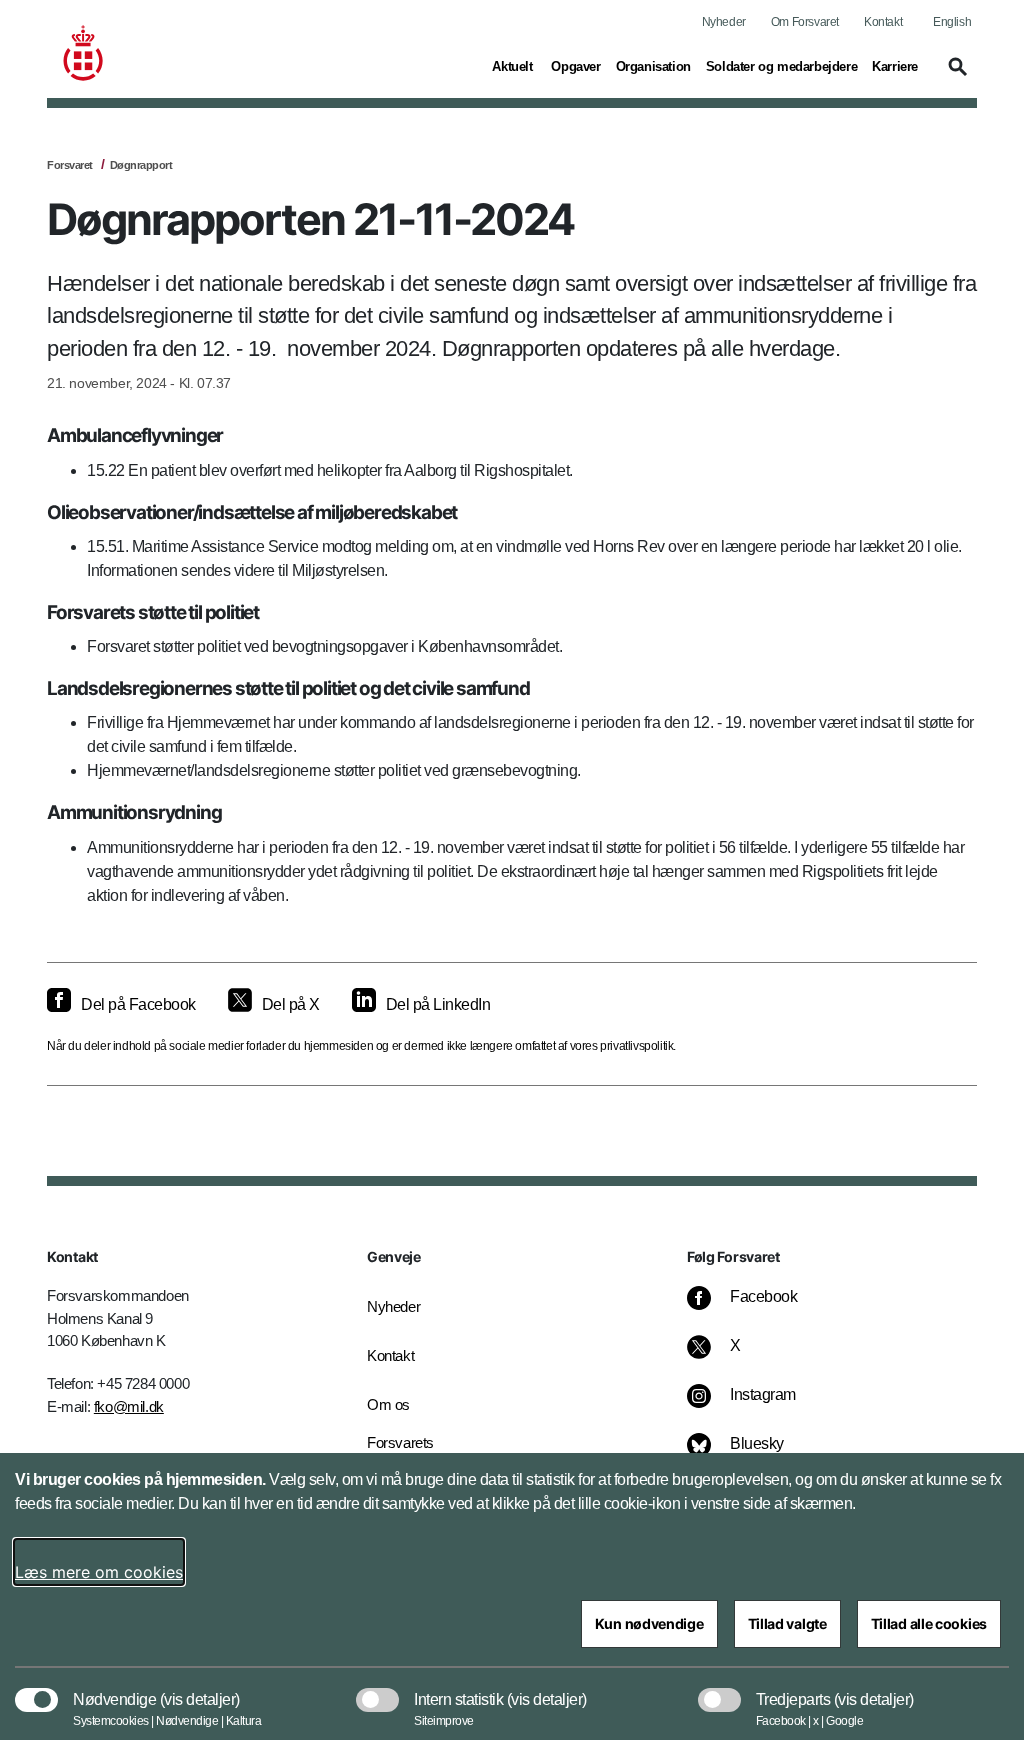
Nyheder (724, 22)
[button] (955, 76)
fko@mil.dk (129, 1406)
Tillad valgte (787, 1623)
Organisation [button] (653, 66)
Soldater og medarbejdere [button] (781, 66)
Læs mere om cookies (99, 1572)
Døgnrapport (141, 165)
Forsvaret (70, 165)
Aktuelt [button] (514, 66)
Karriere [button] (895, 66)
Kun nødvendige (649, 1623)
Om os (388, 1404)
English (952, 22)
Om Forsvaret (805, 22)
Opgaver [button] (575, 66)
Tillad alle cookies (929, 1623)
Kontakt (883, 22)
